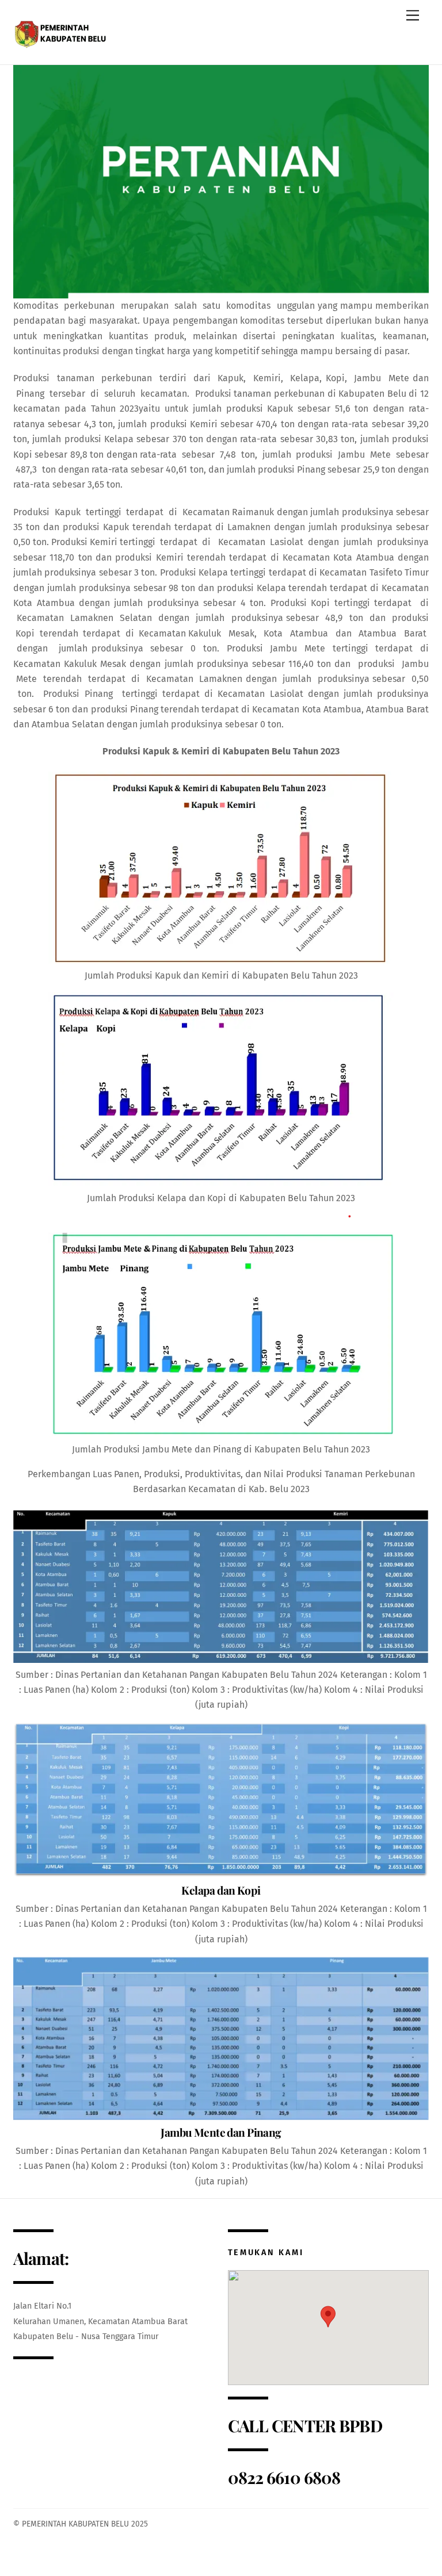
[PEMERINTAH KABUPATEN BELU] (62, 31)
